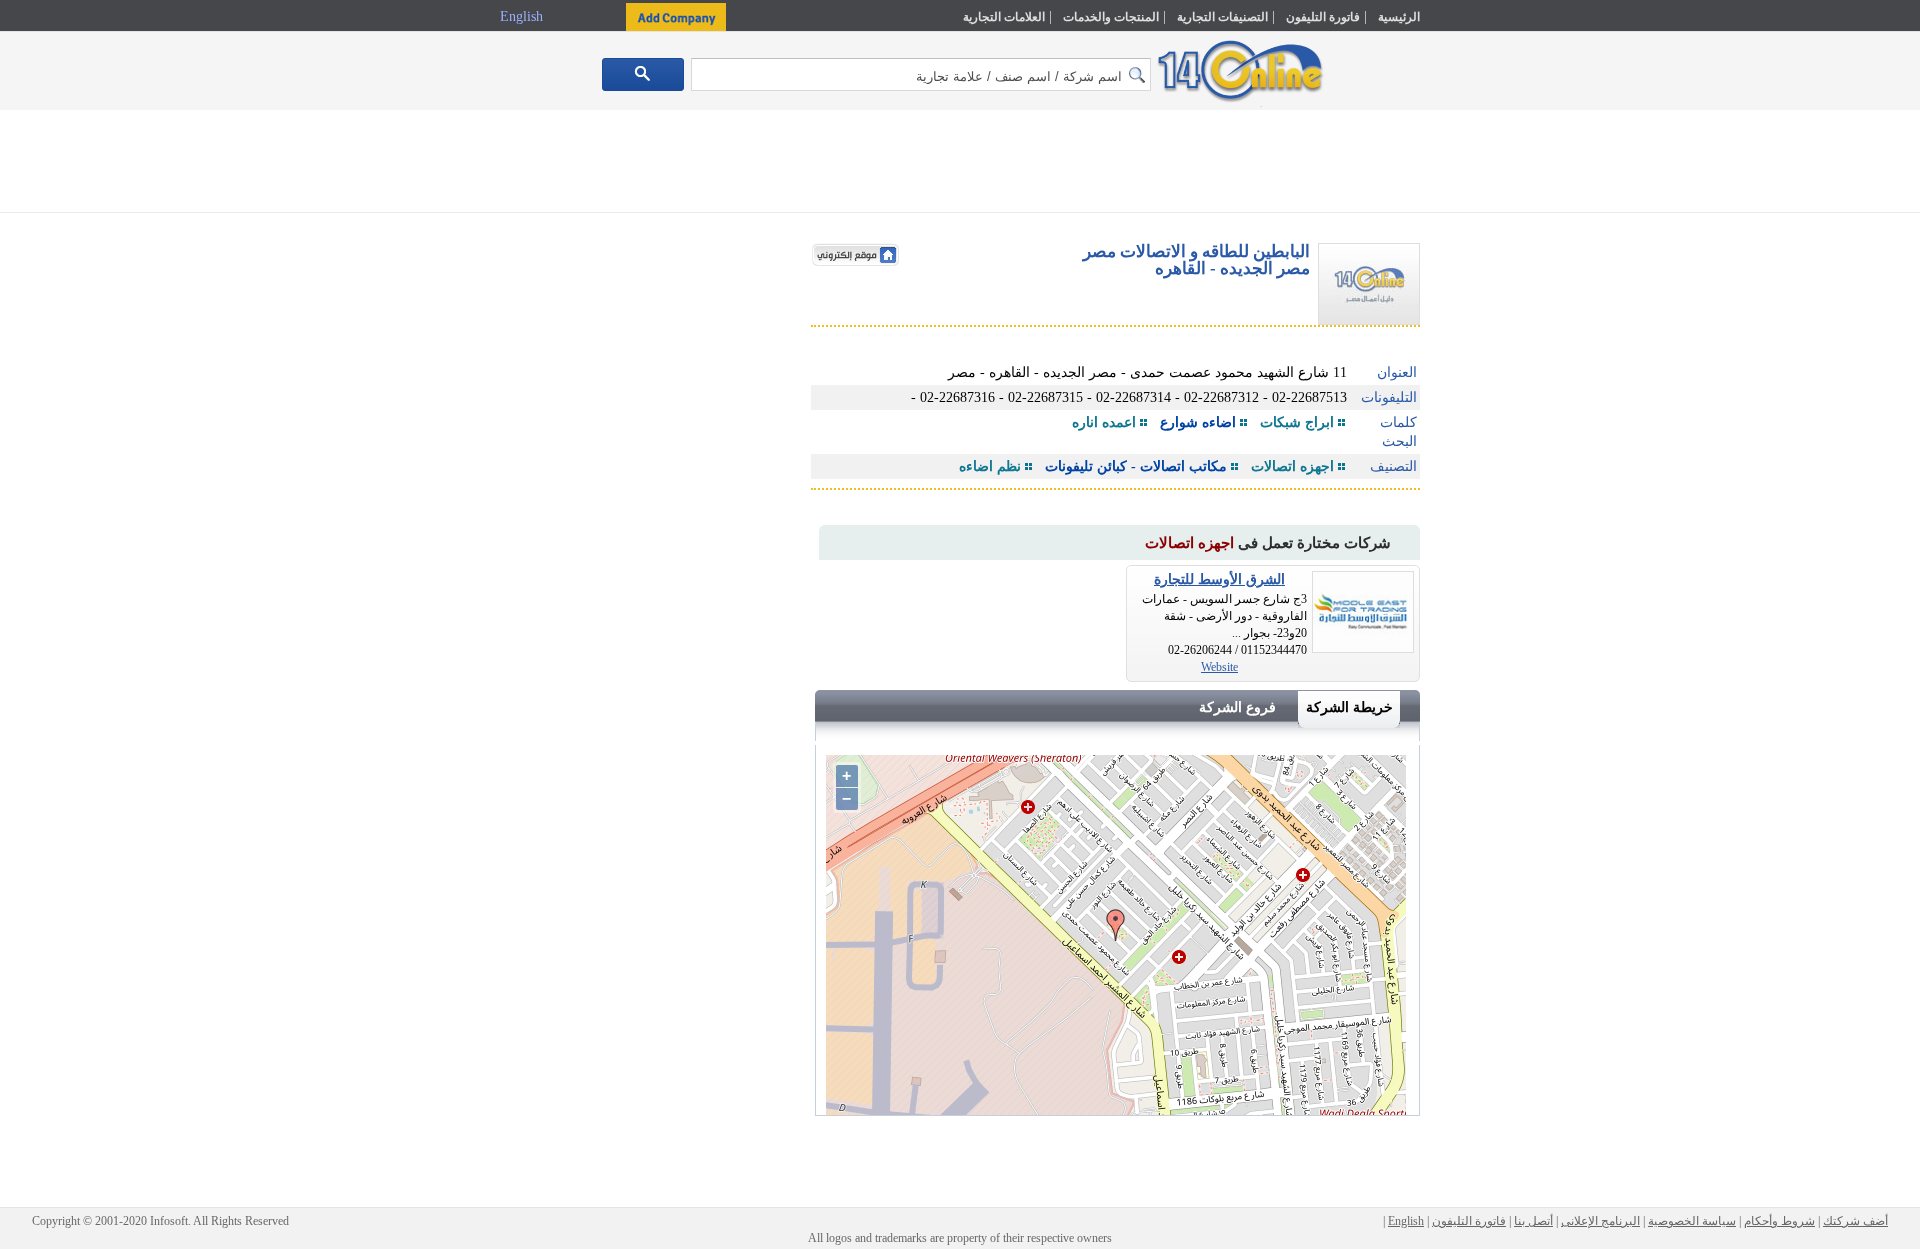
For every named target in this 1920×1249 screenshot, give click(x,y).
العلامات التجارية (1004, 17)
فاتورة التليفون (1323, 17)
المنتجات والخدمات (1111, 17)
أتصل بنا (1533, 1221)
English (523, 16)
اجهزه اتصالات (1292, 466)
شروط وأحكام (1779, 1221)
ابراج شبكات (1297, 422)
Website (1219, 667)
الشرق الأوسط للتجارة (1219, 579)
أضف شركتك (1855, 1221)
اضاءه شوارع (1198, 422)
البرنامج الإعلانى (1600, 1221)
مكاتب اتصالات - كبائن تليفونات (1136, 466)
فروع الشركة (1237, 707)
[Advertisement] (1507, 427)
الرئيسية (1399, 17)
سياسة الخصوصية (1692, 1221)
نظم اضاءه (990, 466)
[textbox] (921, 74)
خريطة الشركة (1349, 707)
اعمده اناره (1104, 422)
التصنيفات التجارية (1222, 17)
